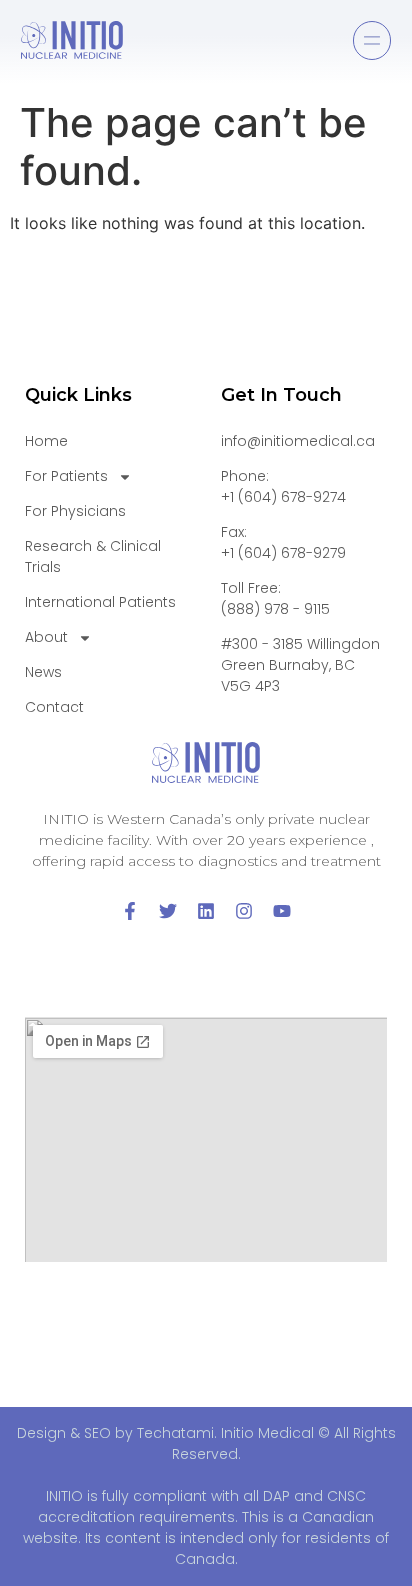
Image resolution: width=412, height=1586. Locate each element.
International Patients (100, 602)
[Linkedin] (206, 911)
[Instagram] (244, 911)
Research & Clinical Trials (93, 556)
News (43, 672)
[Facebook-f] (130, 911)
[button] (372, 40)
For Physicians (75, 511)
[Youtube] (282, 911)
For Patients (66, 476)
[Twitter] (168, 911)
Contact (54, 707)
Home (46, 441)
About (46, 637)
